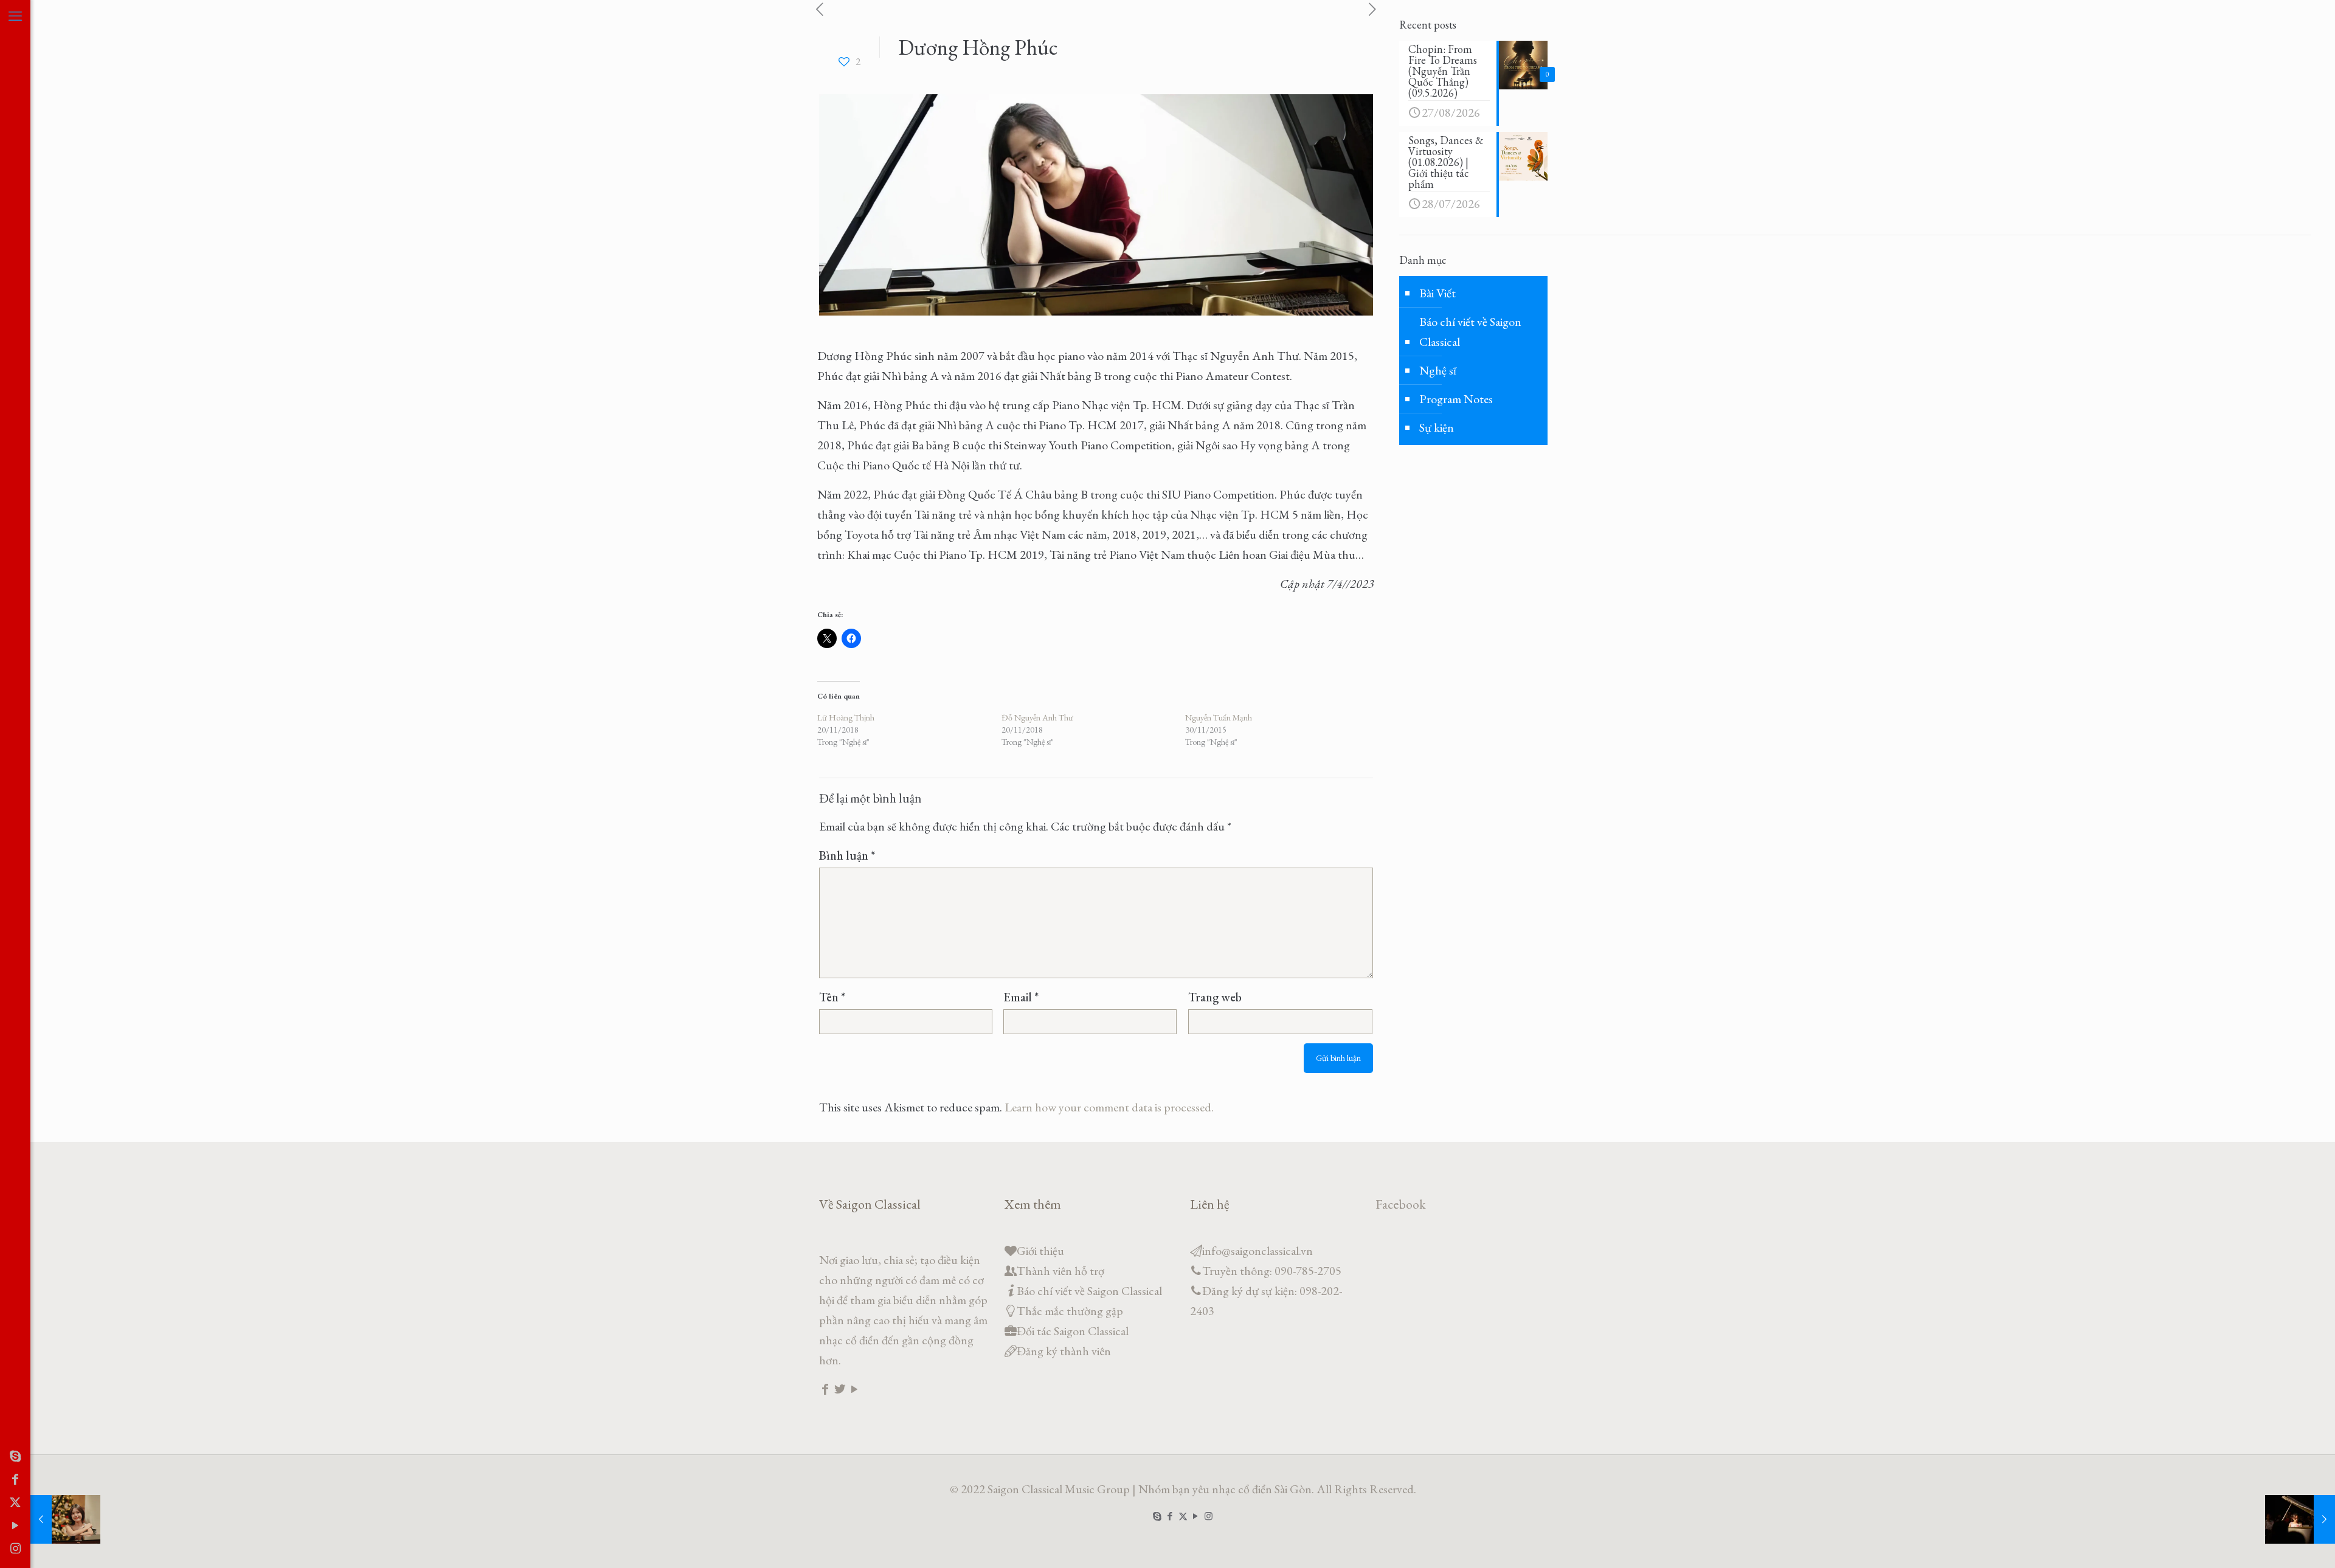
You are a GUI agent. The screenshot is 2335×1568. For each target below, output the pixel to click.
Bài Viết (1437, 293)
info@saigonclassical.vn (1257, 1251)
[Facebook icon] (15, 1479)
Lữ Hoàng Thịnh (846, 717)
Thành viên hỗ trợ (1060, 1271)
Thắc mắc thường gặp (1070, 1311)
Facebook (1401, 1204)
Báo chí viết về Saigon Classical (1470, 332)
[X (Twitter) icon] (15, 1502)
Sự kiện (1437, 427)
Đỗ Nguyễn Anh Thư (1037, 717)
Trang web (1215, 997)
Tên (832, 997)
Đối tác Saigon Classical (1073, 1331)
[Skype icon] (15, 1456)
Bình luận (847, 855)
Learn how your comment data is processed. (1109, 1107)
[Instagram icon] (15, 1549)
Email (1021, 997)
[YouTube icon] (15, 1525)
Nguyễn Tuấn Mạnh (1219, 717)
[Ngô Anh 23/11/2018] (2300, 1519)
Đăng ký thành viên (1064, 1351)
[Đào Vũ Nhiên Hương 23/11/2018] (65, 1519)
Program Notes (1456, 399)
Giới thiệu (1040, 1251)
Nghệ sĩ (1438, 370)
